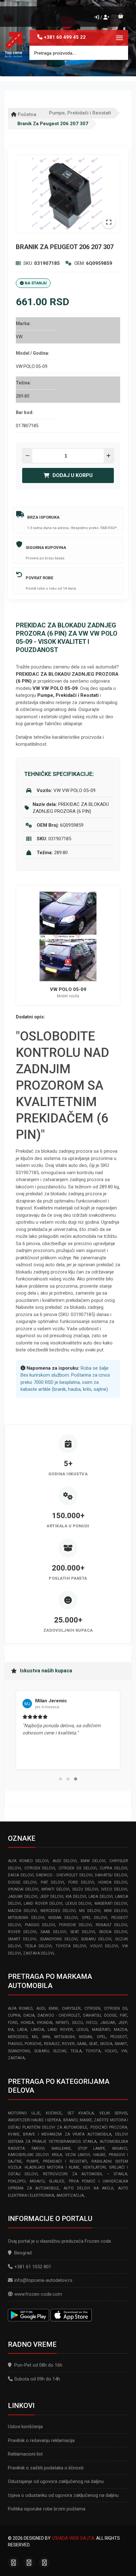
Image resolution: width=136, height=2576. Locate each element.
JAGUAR (108, 2023)
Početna (26, 114)
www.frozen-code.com (38, 2294)
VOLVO (111, 2051)
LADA (22, 2030)
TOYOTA (93, 2051)
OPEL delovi (95, 1918)
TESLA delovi (38, 1946)
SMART (121, 2044)
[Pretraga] (119, 53)
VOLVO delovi (104, 1946)
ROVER (68, 2044)
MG (35, 2037)
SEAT (93, 2044)
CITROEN (92, 2008)
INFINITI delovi (55, 1889)
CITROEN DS (116, 2008)
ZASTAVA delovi (38, 1953)
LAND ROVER (60, 2030)
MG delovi (90, 1911)
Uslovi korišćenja (25, 2427)
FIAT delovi (52, 1882)
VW (124, 2051)
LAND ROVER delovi (43, 1903)
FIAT (124, 2015)
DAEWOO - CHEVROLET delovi (64, 1875)
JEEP (123, 2023)
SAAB (82, 2044)
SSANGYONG (19, 2051)
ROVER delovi (22, 1932)
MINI (46, 2037)
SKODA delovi (113, 1932)
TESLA (76, 2051)
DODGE (110, 2015)
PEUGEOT (119, 2037)
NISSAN (86, 2037)
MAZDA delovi (22, 1911)
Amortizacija (70, 2195)
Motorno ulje (24, 2113)
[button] (60, 1779)
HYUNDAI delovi (23, 1889)
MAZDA (121, 2030)
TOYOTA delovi (71, 1946)
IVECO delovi (114, 1889)
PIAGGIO (15, 2044)
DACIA (29, 2015)
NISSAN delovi (63, 1918)
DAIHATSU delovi (111, 1875)
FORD (13, 2023)
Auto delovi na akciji (88, 2188)
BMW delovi (93, 1861)
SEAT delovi (83, 1932)
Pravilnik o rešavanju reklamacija (41, 2440)
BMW (53, 2008)
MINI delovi (116, 1911)
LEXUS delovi (78, 1903)
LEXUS (82, 2030)
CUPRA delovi (113, 1868)
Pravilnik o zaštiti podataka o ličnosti (46, 2468)
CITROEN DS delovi (77, 1868)
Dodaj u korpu (73, 475)
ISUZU (77, 2023)
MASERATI (101, 2030)
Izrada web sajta (73, 2538)
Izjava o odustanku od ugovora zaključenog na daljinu (63, 2495)
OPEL (101, 2037)
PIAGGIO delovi (40, 1925)
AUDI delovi (65, 1861)
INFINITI (62, 2023)
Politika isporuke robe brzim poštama (47, 2509)
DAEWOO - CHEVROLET (59, 2015)
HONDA (27, 2023)
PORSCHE (33, 2044)
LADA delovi (101, 1897)
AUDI (41, 2008)
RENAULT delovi (112, 1925)
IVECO (92, 2023)
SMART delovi (22, 1939)
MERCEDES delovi (58, 1911)
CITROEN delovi (40, 1868)
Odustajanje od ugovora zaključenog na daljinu (56, 2481)
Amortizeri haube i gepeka (34, 2120)
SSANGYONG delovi (59, 1939)
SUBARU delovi (96, 1939)
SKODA (106, 2044)
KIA (11, 2030)
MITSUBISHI (65, 2037)
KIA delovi (76, 1897)
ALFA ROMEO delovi (28, 1861)
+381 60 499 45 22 (65, 37)
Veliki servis (113, 2113)
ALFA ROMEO (20, 2008)
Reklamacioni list (25, 2454)
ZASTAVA (16, 2058)
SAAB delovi (53, 1932)
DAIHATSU (92, 2015)
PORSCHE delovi (76, 1925)
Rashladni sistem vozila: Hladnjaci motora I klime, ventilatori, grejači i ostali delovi (68, 2168)
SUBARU (42, 2051)
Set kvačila (80, 2113)
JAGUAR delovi (23, 1897)
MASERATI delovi (111, 1903)
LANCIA (37, 2030)
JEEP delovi (52, 1897)
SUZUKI (60, 2051)
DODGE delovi (22, 1882)
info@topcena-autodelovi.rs (43, 2280)
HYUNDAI (45, 2023)
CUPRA (14, 2015)
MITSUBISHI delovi (26, 1918)
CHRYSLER (71, 2008)
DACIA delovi (21, 1875)
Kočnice (54, 2113)
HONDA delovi (113, 1882)
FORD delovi (81, 1882)
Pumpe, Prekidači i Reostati (80, 113)
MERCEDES (18, 2037)
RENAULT (52, 2044)
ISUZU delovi (85, 1889)
